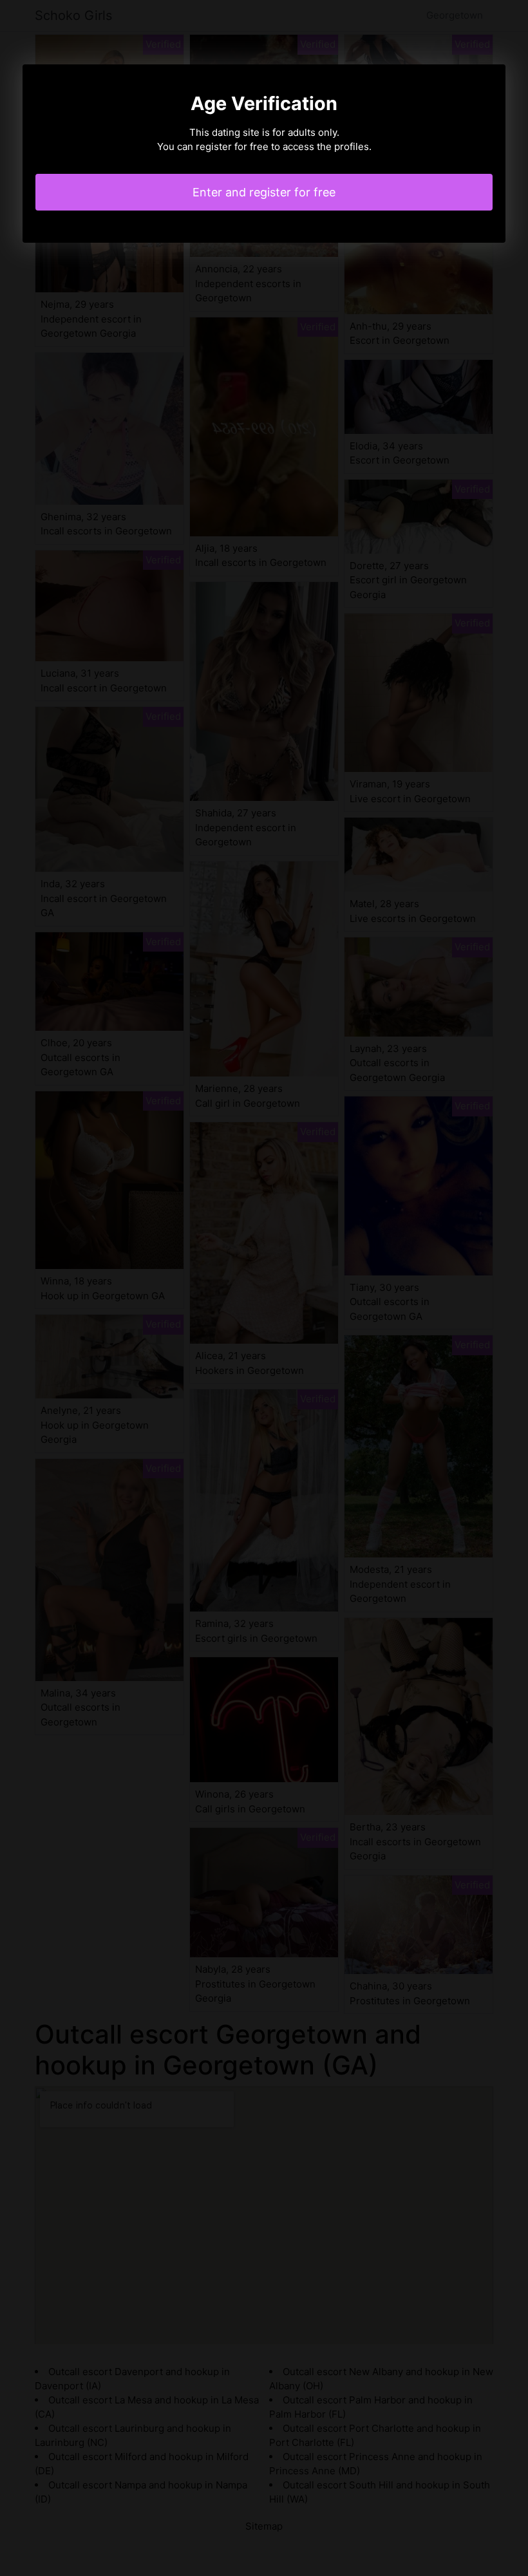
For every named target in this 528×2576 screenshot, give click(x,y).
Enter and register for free (264, 192)
